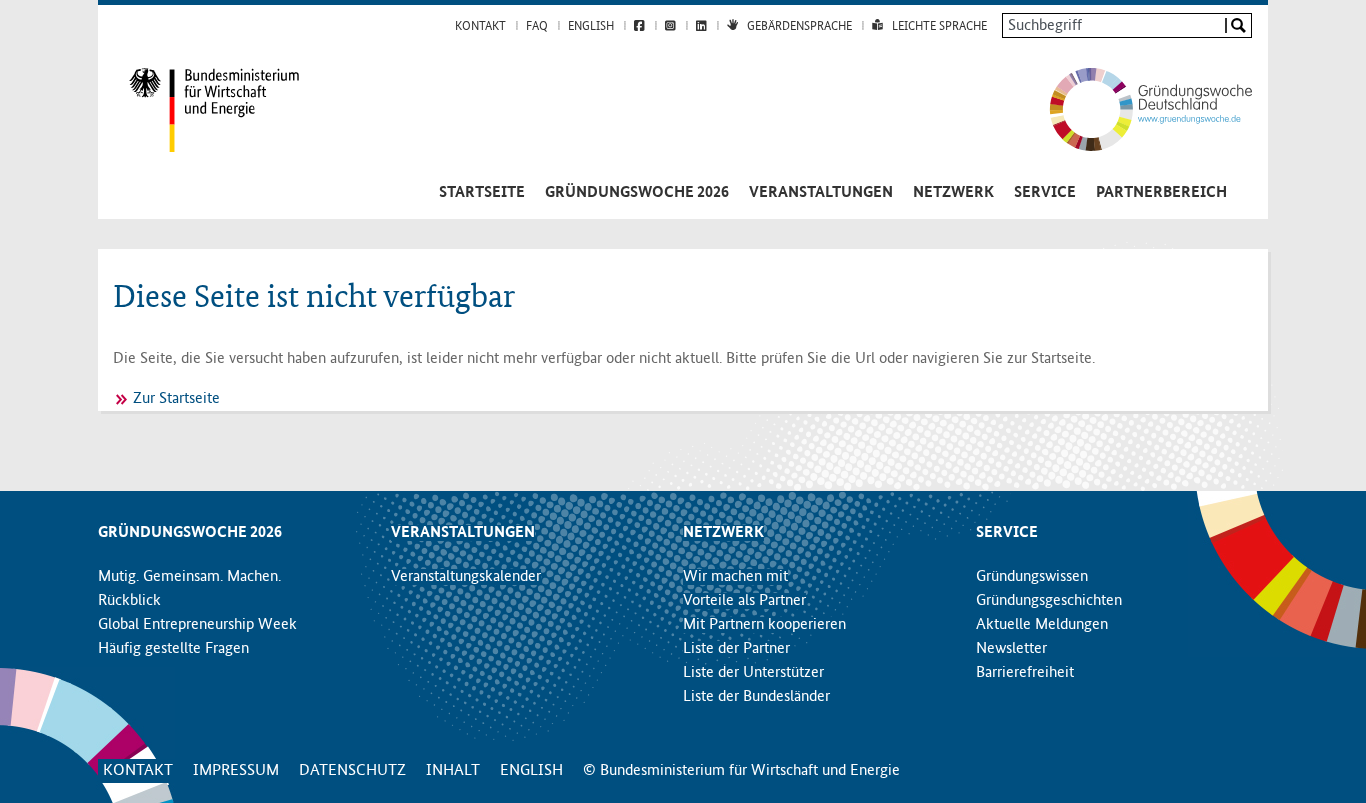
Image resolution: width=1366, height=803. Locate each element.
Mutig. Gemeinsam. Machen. (189, 577)
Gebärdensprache (799, 27)
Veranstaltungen (821, 193)
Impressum (236, 771)
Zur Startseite (176, 399)
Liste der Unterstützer (753, 673)
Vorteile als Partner (744, 601)
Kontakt (480, 27)
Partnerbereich (1161, 193)
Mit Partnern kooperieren (764, 625)
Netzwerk (953, 193)
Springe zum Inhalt (683, 9)
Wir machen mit (735, 577)
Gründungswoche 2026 (637, 193)
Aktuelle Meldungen (1042, 625)
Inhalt (453, 771)
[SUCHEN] (1237, 25)
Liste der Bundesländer (756, 697)
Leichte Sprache (939, 27)
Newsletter (1011, 649)
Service (1045, 193)
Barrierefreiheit (1025, 673)
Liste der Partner (736, 649)
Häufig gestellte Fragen (173, 649)
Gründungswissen (1032, 577)
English (591, 27)
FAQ (537, 27)
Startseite (482, 193)
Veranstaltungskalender (466, 577)
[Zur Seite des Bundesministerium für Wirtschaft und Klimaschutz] (199, 110)
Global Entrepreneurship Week (197, 625)
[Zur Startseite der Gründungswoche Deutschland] (1130, 109)
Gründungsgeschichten (1049, 601)
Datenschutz (352, 771)
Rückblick (129, 601)
